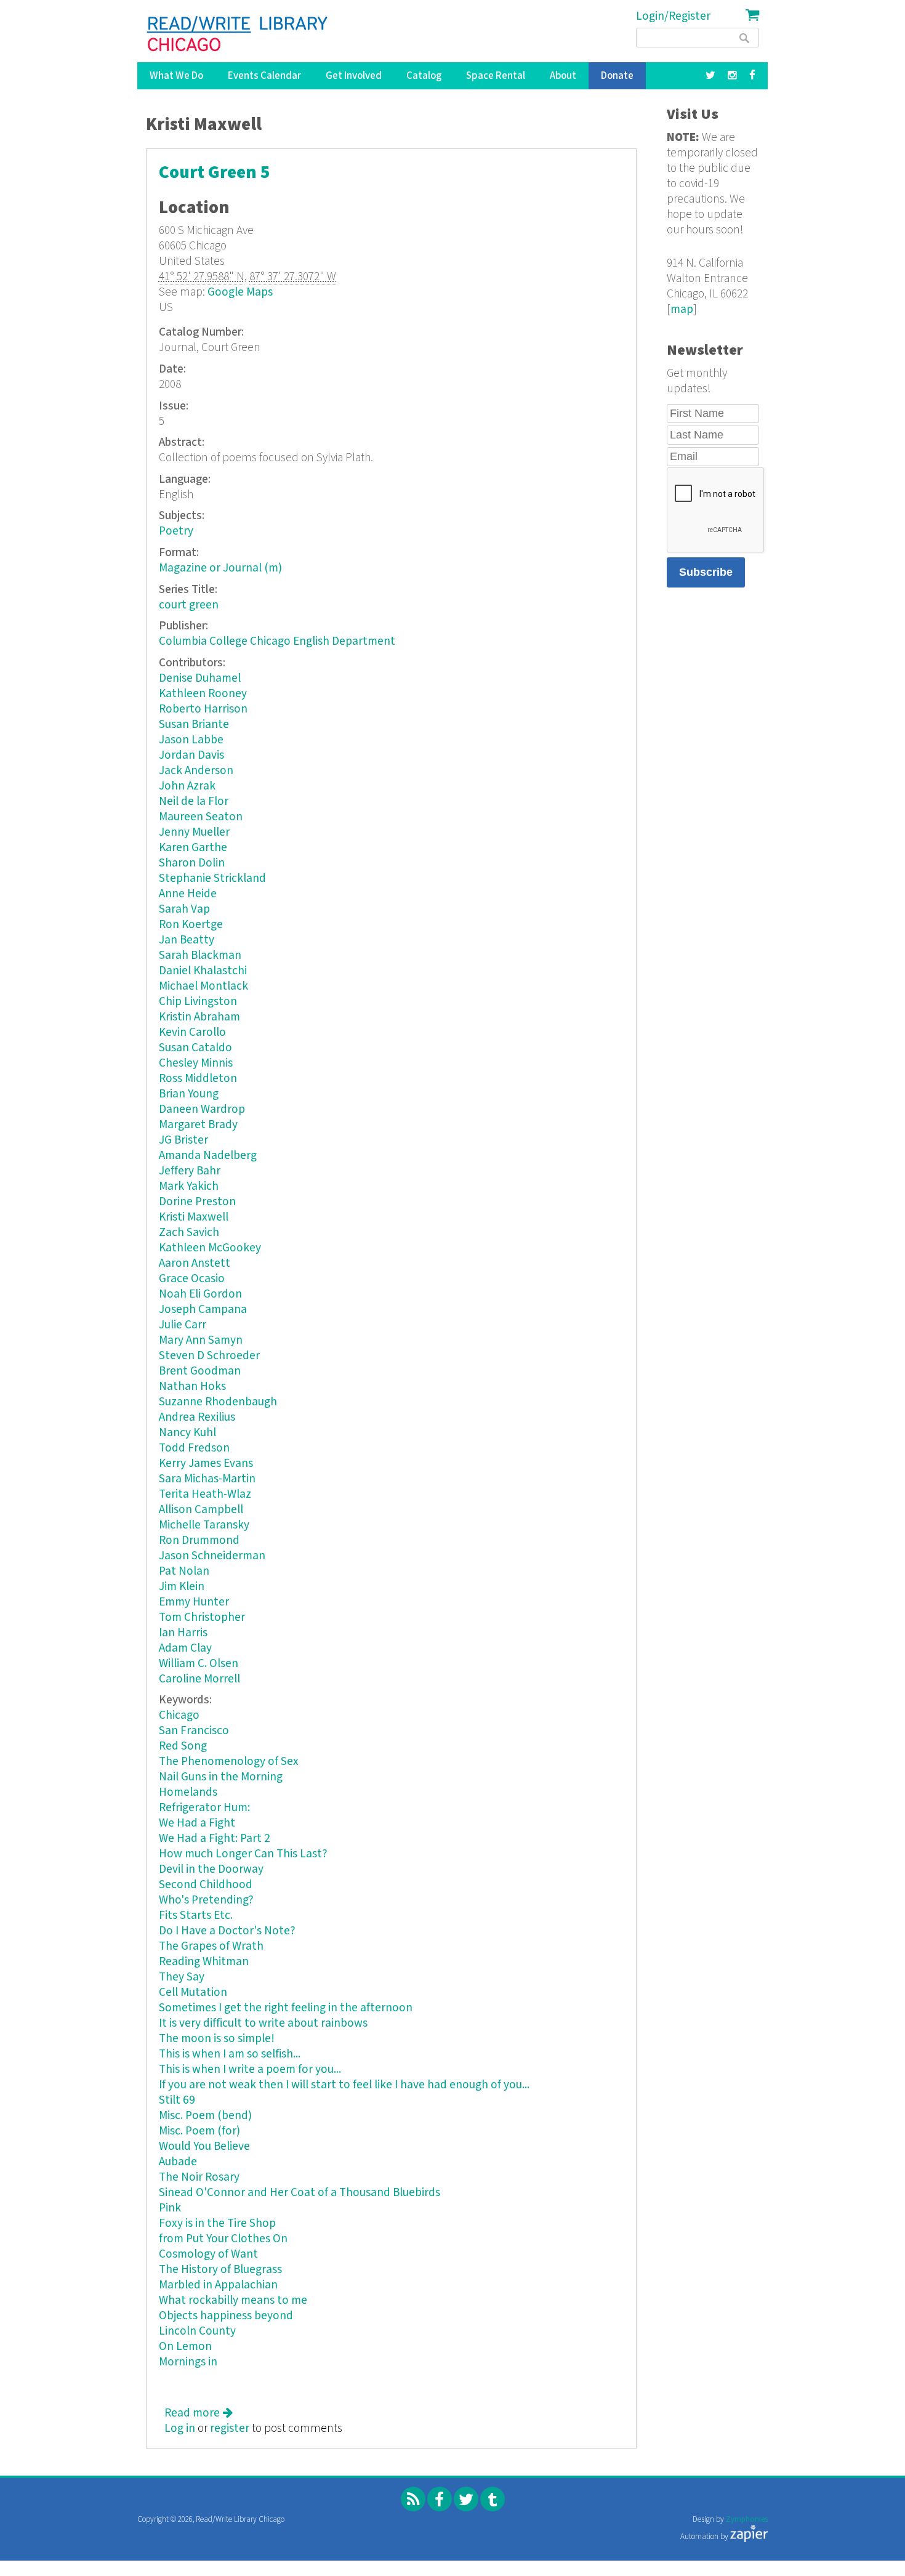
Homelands (188, 1792)
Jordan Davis (191, 755)
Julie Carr (183, 1325)
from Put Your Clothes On (223, 2239)
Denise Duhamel (200, 678)
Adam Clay (185, 1648)
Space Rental (496, 76)
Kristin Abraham (199, 1017)
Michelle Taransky (204, 1525)
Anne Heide (188, 894)
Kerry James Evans (206, 1464)
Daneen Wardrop (202, 1109)
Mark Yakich (189, 1186)
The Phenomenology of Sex (229, 1762)
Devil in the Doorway (211, 1869)
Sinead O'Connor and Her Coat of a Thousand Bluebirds (300, 2193)
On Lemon (185, 2347)
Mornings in (188, 2362)
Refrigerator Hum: (204, 1808)
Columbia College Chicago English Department (277, 641)
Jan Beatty (187, 940)
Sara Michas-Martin (207, 1479)
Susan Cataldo (195, 1048)
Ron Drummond (199, 1540)
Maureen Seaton (201, 817)
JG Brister (183, 1140)
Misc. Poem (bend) (205, 2116)
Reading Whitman (204, 1962)
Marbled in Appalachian (218, 2285)
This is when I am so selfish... (230, 2054)
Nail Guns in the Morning (221, 1777)
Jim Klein (182, 1587)
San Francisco (194, 1731)
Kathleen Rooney (203, 694)
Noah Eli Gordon (200, 1294)
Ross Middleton (198, 1079)
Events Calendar (264, 76)
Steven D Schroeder (209, 1356)
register (230, 2429)
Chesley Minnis (196, 1063)
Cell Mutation (193, 1993)
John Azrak (187, 786)
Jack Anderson (196, 771)
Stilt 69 (177, 2100)
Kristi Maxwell (194, 1217)
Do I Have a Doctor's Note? (227, 1931)
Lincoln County (197, 2331)
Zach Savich (189, 1233)
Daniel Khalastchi (203, 971)
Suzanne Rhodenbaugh (218, 1402)
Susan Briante (194, 725)
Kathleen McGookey (210, 1248)
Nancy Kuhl (187, 1433)
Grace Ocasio (192, 1279)
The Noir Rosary (199, 2177)
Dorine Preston (197, 1202)
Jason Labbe (191, 740)
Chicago (179, 1715)
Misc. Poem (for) (199, 2131)
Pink (170, 2208)
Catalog (424, 76)
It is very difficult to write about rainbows (263, 2023)
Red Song (183, 1746)
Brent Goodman (200, 1371)
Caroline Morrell (199, 1679)
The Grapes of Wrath (211, 1946)
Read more (199, 2413)
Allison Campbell (201, 1510)
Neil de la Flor (194, 801)
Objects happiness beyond (226, 2316)
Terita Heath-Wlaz (205, 1494)
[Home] (238, 34)
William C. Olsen (199, 1664)
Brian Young (189, 1094)
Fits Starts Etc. (196, 1916)
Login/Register (673, 16)
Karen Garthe (193, 848)
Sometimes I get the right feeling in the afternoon (286, 2008)
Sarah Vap (184, 909)
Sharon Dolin (192, 863)
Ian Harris (183, 1633)
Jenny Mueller (194, 832)
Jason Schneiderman (212, 1556)
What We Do (176, 76)
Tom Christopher (202, 1617)
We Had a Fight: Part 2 (215, 1839)
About (563, 76)
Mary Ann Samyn (201, 1340)
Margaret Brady (198, 1125)
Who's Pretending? (206, 1900)
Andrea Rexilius (197, 1417)
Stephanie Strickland (212, 878)
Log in (180, 2429)
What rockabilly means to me (233, 2300)
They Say (182, 1977)
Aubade (178, 2162)
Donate (617, 76)
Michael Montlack (203, 986)
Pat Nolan (184, 1571)
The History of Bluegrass (220, 2270)
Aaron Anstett (195, 1263)
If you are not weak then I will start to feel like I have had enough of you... (344, 2085)
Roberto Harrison (203, 709)
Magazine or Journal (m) (220, 568)
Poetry (176, 531)
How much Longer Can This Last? (243, 1854)
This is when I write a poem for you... (250, 2069)
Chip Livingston (198, 1002)
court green (189, 605)
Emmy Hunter (194, 1602)
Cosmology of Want (208, 2254)
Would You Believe (204, 2146)
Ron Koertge (191, 925)
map (682, 309)
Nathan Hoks (192, 1387)
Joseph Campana (203, 1310)
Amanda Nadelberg (208, 1156)
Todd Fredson (194, 1448)
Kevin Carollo (192, 1032)
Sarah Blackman (200, 955)
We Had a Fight (197, 1823)
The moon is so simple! (217, 2039)
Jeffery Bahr (190, 1171)
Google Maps (240, 292)
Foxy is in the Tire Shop (217, 2223)
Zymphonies (747, 2520)
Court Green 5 (215, 173)
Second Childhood (206, 1885)
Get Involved (354, 76)
